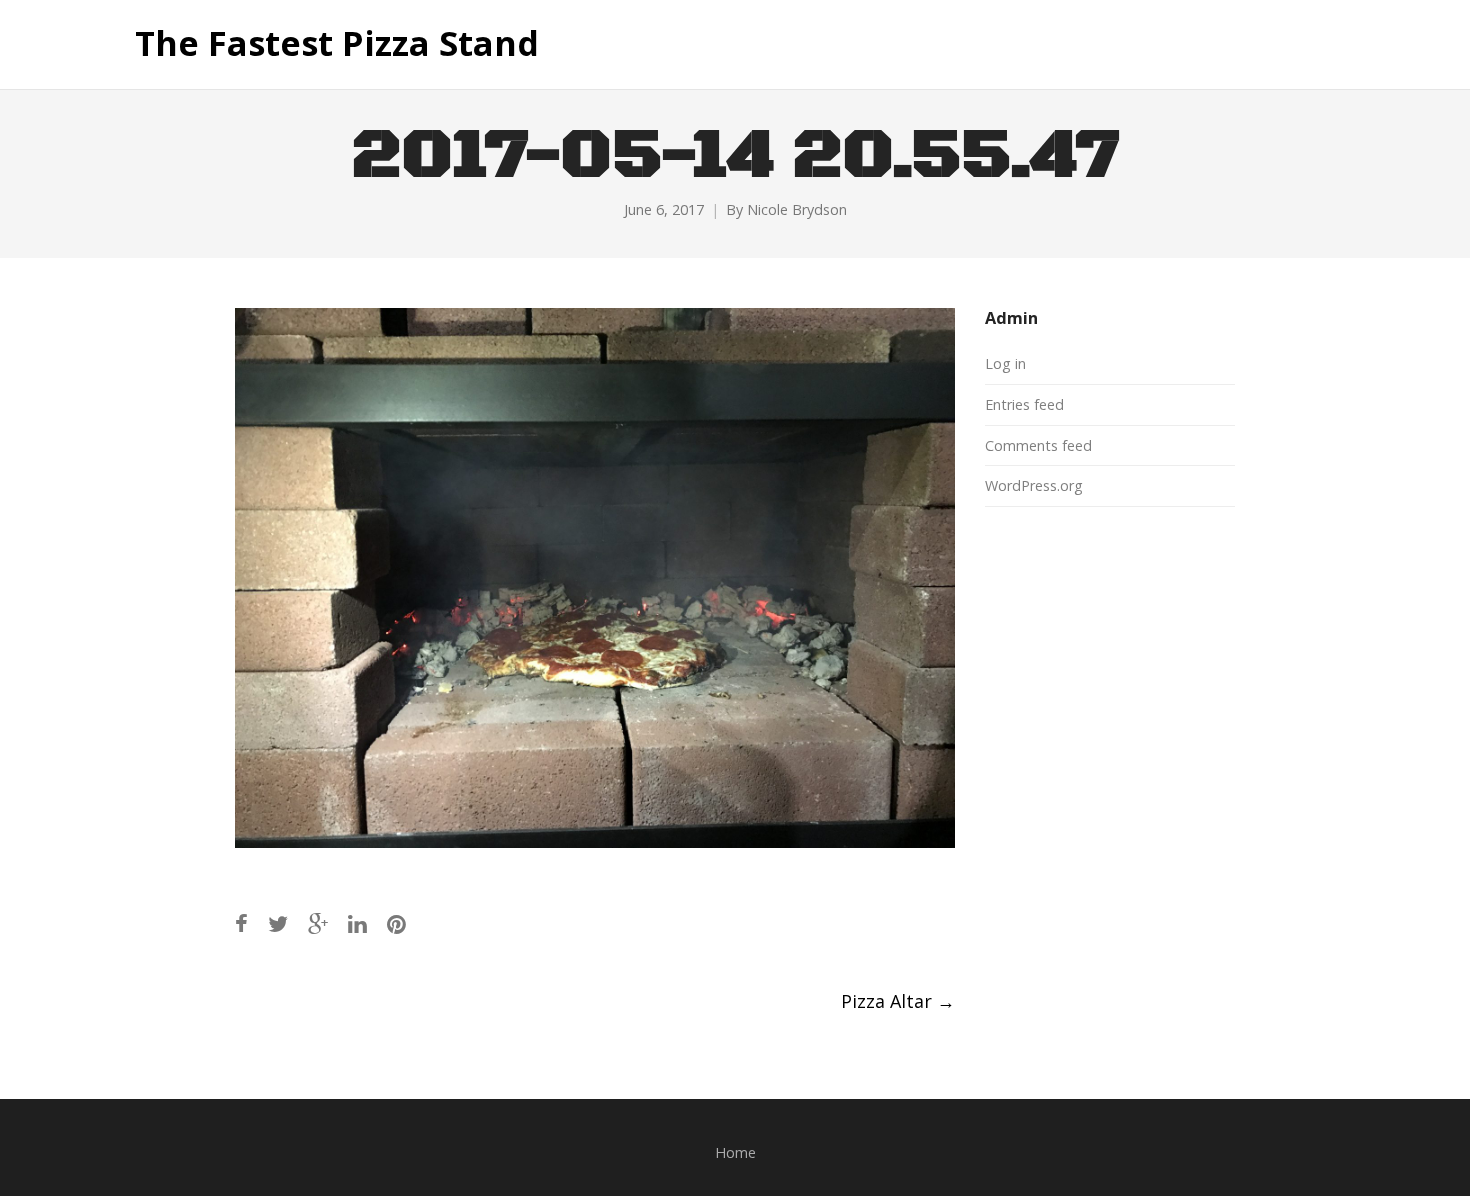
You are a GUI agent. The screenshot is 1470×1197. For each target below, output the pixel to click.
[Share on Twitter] (278, 923)
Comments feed (1038, 445)
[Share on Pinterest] (396, 923)
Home (735, 1152)
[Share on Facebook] (241, 923)
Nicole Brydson (797, 209)
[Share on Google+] (318, 923)
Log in (1005, 363)
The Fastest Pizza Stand (337, 44)
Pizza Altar (898, 1001)
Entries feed (1024, 404)
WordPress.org (1034, 485)
